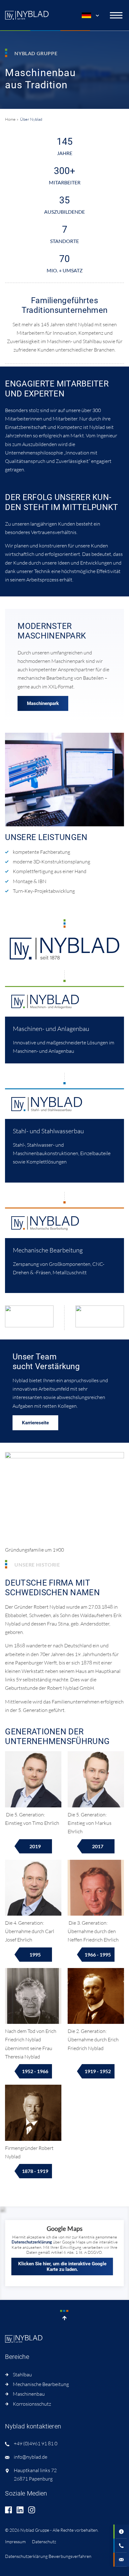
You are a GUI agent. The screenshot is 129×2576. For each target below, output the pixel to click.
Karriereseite (35, 1423)
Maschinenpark (43, 703)
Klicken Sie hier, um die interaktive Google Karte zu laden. (62, 2267)
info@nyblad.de (31, 2457)
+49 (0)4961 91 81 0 (36, 2443)
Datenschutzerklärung (32, 2242)
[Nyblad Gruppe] (27, 15)
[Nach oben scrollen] (64, 2316)
